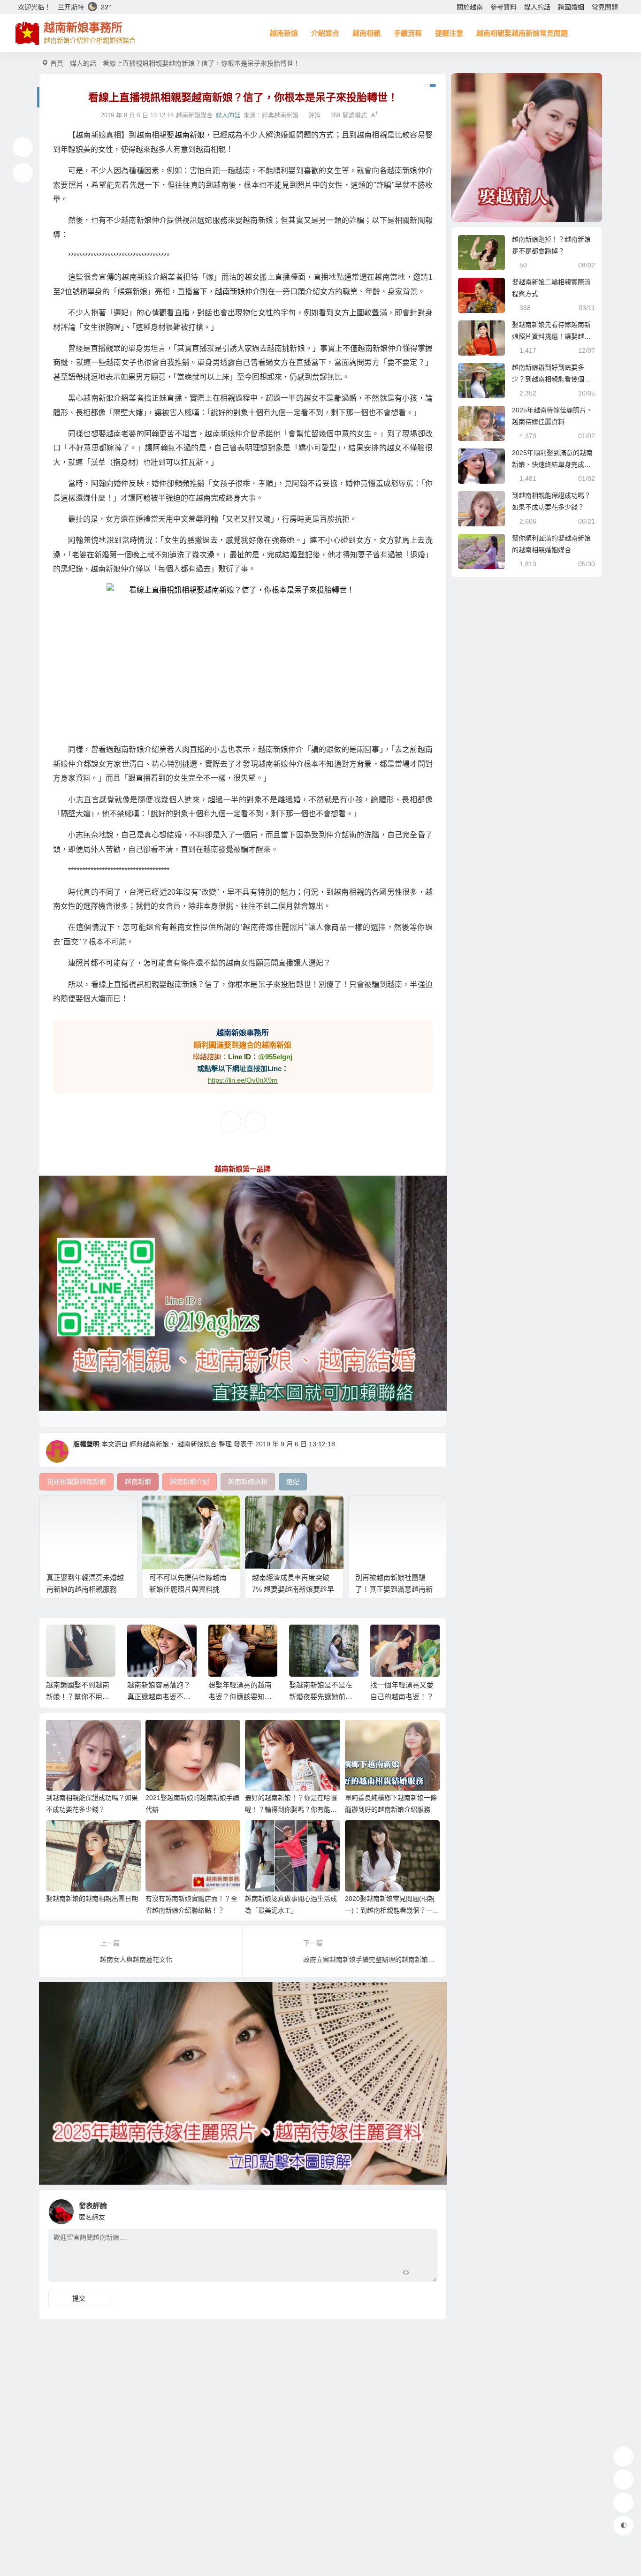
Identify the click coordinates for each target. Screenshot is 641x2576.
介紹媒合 (325, 33)
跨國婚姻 (571, 7)
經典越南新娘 (280, 115)
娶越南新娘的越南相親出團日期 (92, 1899)
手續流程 (408, 33)
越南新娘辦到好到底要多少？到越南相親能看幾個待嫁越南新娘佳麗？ (551, 379)
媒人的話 (537, 7)
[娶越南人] (527, 148)
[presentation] (387, 1640)
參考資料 (504, 7)
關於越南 (470, 7)
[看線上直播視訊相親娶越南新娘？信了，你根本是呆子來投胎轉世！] (243, 659)
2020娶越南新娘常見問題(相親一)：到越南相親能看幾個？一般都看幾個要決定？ (392, 1910)
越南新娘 (284, 33)
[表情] (423, 2274)
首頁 (57, 63)
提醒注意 (449, 33)
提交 (79, 2298)
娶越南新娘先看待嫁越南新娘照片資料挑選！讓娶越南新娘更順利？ (551, 336)
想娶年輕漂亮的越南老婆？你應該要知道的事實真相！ (159, 1697)
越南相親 (366, 33)
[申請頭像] (428, 2209)
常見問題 (605, 7)
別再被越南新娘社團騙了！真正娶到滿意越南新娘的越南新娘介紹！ (394, 1589)
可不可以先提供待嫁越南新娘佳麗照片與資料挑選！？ (188, 1589)
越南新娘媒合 (197, 1444)
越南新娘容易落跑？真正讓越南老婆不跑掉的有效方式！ (78, 1697)
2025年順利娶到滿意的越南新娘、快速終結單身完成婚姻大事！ (552, 464)
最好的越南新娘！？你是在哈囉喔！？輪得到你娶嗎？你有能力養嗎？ (291, 1809)
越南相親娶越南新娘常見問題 (522, 33)
